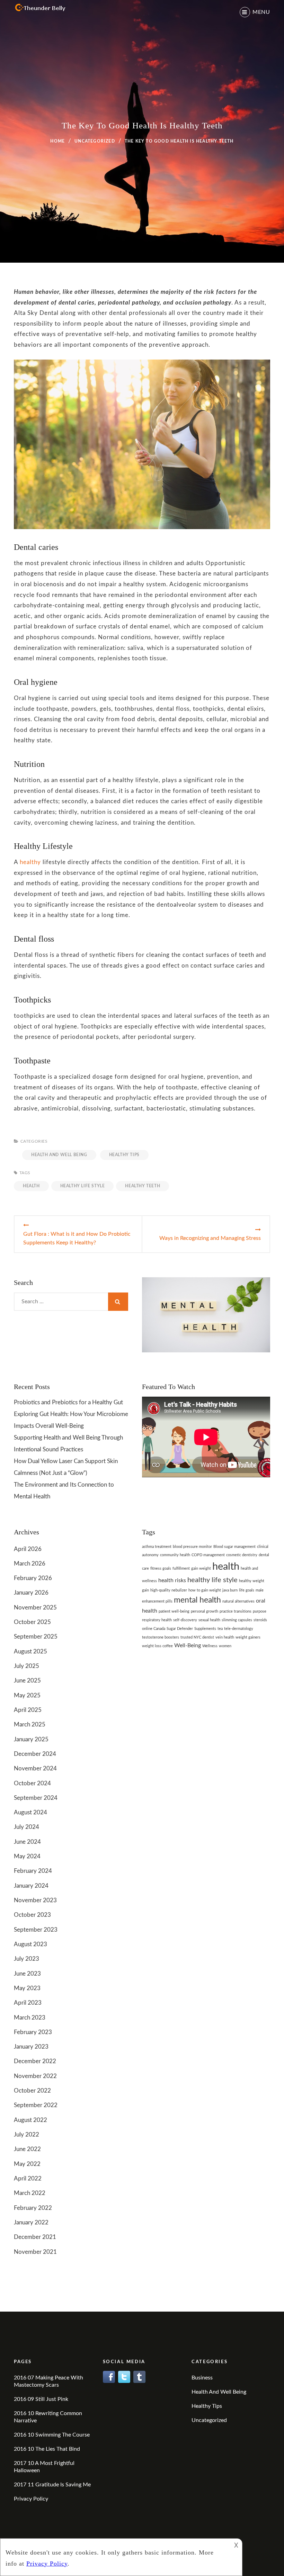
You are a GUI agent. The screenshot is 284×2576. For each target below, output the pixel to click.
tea (220, 1629)
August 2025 (30, 1652)
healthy (30, 862)
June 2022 (27, 2149)
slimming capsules (237, 1620)
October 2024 (32, 1783)
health (31, 1186)
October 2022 (32, 2091)
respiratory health (157, 1620)
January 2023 (31, 2047)
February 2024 (33, 1871)
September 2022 (36, 2105)
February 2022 (33, 2208)
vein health (225, 1637)
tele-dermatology (239, 1629)
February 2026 (33, 1578)
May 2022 (27, 2164)
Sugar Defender (180, 1629)
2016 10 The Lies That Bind (47, 2449)
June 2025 (27, 1681)
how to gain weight (205, 1590)
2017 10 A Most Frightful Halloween (44, 2467)
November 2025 (35, 1608)
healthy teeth (143, 1186)
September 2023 (36, 1930)
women (225, 1646)
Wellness (210, 1646)
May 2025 (27, 1695)
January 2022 (31, 2223)
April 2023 (28, 2003)
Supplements (205, 1629)
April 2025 (28, 1710)
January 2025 (31, 1739)
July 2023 (26, 1959)
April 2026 (28, 1549)
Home (57, 141)
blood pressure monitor (192, 1547)
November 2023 (35, 1900)
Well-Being (188, 1645)
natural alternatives (238, 1601)
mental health (197, 1600)
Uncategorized (95, 141)
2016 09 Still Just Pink (41, 2399)
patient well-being (174, 1611)
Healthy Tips (124, 1155)
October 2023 (32, 1915)
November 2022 (35, 2076)
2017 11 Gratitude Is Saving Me (52, 2485)
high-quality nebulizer (169, 1590)
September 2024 (36, 1798)
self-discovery (185, 1620)
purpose (260, 1611)
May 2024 (27, 1856)
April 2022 (28, 2179)
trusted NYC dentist (197, 1637)
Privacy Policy (31, 2499)
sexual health (209, 1620)
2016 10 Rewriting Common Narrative (48, 2417)
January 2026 (31, 1593)
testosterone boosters (161, 1637)
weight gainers (248, 1637)
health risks (172, 1580)
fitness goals (161, 1568)
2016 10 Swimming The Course (52, 2435)
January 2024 (31, 1886)
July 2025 (26, 1666)
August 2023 (30, 1944)
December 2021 (35, 2237)
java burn (230, 1590)
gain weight (201, 1568)
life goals (247, 1590)
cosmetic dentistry (242, 1555)
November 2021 (35, 2252)
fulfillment (181, 1568)
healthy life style (83, 1186)
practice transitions (236, 1611)
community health (175, 1555)
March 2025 (30, 1725)
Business (202, 2378)
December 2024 (35, 1754)
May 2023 (27, 1988)
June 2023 (27, 1974)
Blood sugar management (234, 1547)
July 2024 (26, 1827)
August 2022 (30, 2120)
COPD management (208, 1555)
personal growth (205, 1611)
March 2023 (30, 2018)
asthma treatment (157, 1547)
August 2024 (30, 1812)
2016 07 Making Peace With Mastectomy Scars (48, 2381)
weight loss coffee (157, 1646)
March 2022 (30, 2193)
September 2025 (36, 1637)
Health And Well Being (59, 1155)
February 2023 (33, 2032)
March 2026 (30, 1564)
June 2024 (27, 1842)
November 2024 (35, 1768)
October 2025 (32, 1622)
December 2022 (35, 2061)
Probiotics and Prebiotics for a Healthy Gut (68, 1402)
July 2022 (26, 2135)
